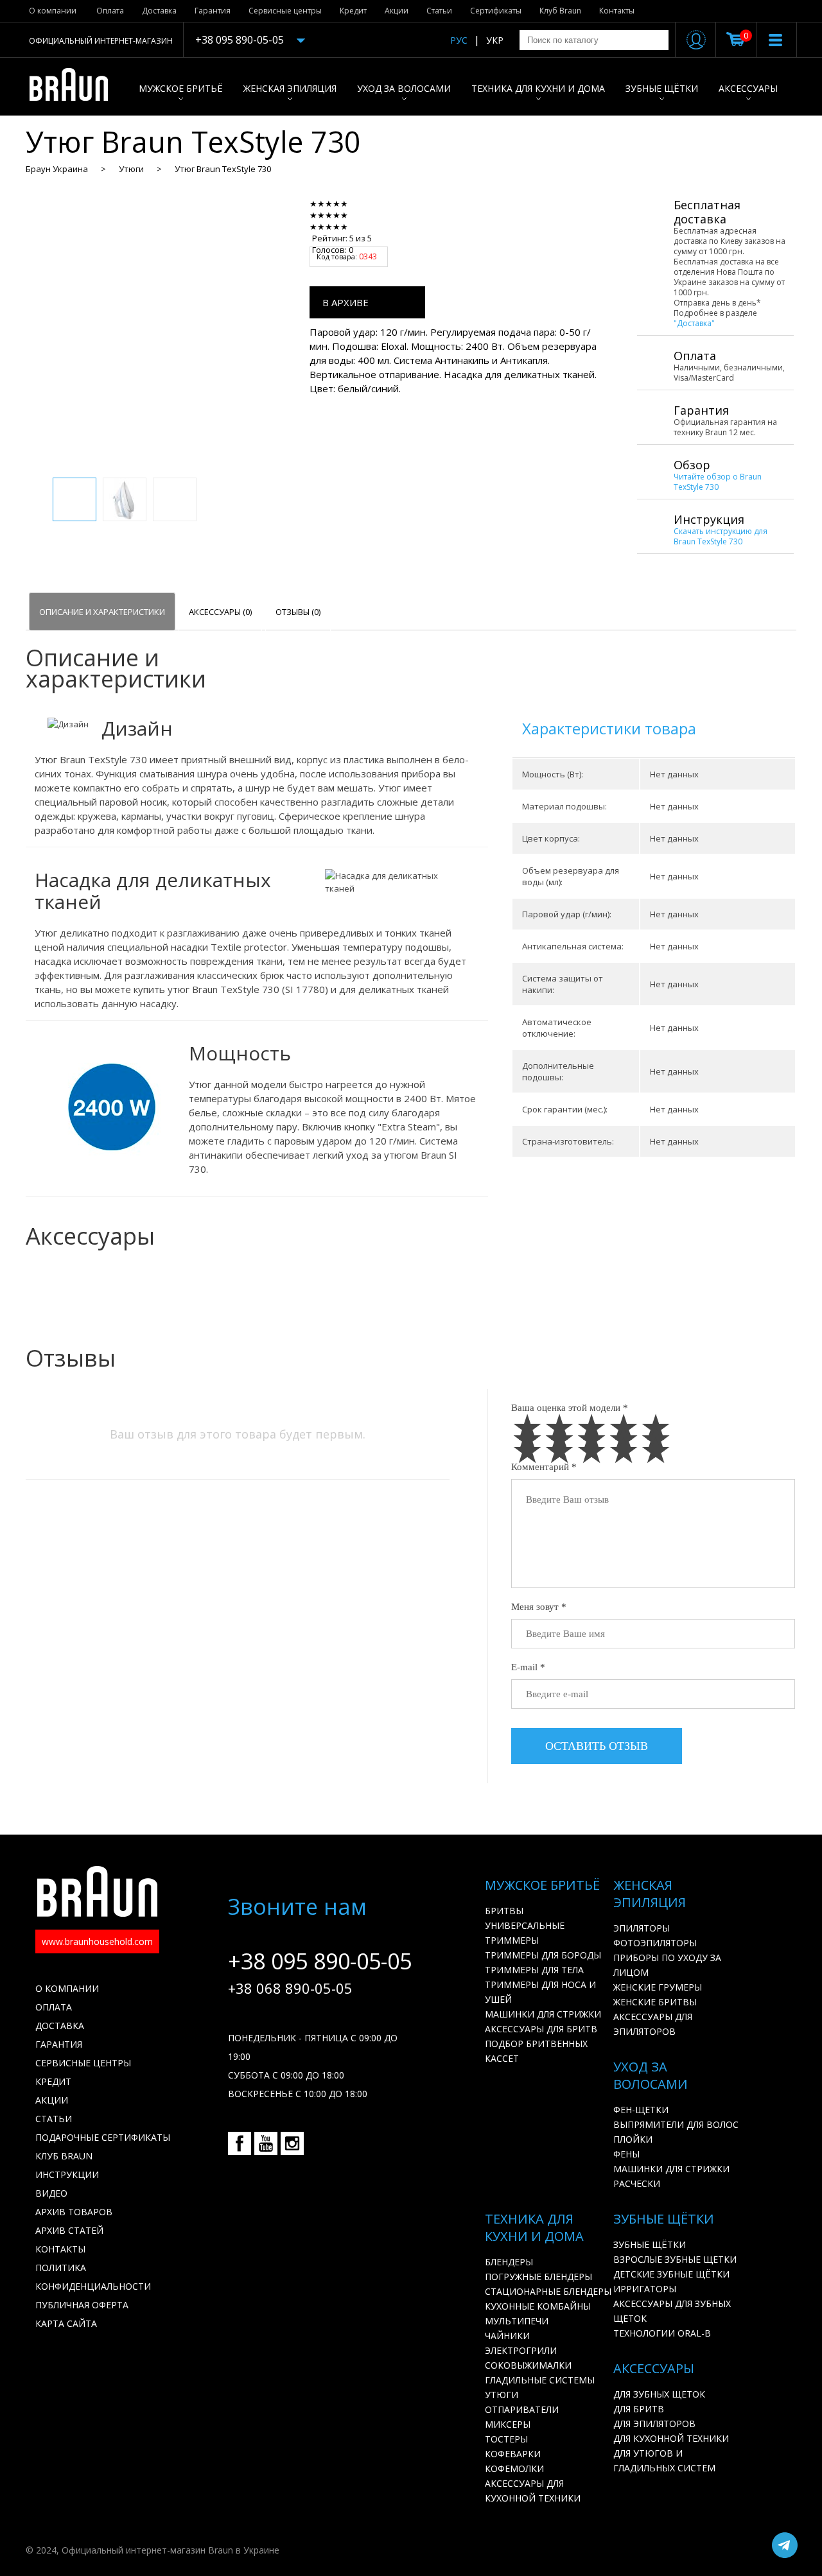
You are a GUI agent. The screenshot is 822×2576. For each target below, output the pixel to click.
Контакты (617, 11)
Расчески (637, 2183)
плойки (633, 2139)
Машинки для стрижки (543, 2014)
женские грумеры (658, 1987)
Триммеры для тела (534, 1970)
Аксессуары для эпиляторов (653, 2024)
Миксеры (508, 2424)
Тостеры (506, 2439)
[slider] (348, 215)
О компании (53, 11)
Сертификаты (496, 11)
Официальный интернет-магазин (101, 41)
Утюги (131, 169)
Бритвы (504, 1911)
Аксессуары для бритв (541, 2029)
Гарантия (213, 11)
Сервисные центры (285, 11)
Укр (495, 40)
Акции (397, 11)
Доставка (159, 11)
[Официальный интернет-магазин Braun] (75, 87)
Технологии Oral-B (662, 2333)
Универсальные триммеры (525, 1933)
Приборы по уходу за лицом (667, 1965)
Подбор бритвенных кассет (536, 2051)
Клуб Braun (560, 11)
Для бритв (639, 2409)
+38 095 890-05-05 (240, 40)
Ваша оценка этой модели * (570, 1408)
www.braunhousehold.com (97, 1941)
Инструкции (67, 2174)
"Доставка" (694, 323)
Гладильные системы (540, 2380)
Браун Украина (57, 169)
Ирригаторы (645, 2289)
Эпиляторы (642, 1928)
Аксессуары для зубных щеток (672, 2311)
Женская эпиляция (290, 88)
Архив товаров (74, 2212)
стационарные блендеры (548, 2291)
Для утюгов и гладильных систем (664, 2460)
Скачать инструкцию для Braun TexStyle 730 (721, 536)
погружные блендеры (538, 2277)
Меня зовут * (539, 1607)
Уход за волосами (404, 88)
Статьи (439, 11)
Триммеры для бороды (543, 1955)
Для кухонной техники (671, 2438)
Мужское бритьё (181, 88)
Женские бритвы (655, 2002)
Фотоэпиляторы (655, 1943)
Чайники (507, 2336)
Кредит (353, 11)
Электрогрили (521, 2350)
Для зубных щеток (659, 2394)
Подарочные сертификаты (103, 2137)
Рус (459, 40)
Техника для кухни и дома (538, 88)
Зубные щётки (662, 88)
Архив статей (69, 2230)
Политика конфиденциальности (93, 2277)
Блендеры (509, 2262)
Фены (626, 2154)
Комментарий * (544, 1467)
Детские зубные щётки (671, 2274)
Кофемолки (514, 2468)
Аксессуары (748, 88)
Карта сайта (66, 2323)
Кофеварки (513, 2454)
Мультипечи (517, 2321)
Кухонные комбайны (538, 2306)
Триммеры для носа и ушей (540, 1992)
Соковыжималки (528, 2365)
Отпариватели (522, 2409)
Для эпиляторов (654, 2424)
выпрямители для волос (676, 2124)
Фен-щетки (641, 2110)
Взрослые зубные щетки (675, 2259)
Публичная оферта (82, 2305)
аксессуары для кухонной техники (533, 2491)
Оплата (110, 11)
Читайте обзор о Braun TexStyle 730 (718, 482)
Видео (51, 2193)
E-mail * (528, 1667)
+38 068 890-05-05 (290, 1988)
